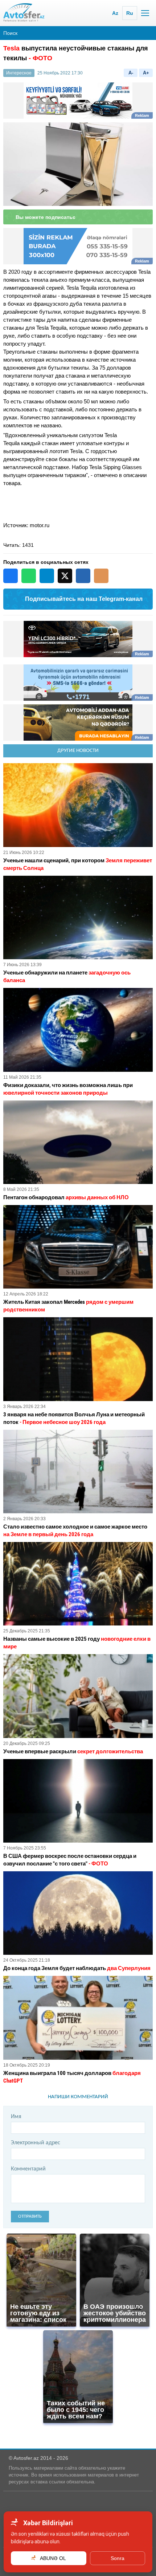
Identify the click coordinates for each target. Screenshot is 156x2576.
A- (131, 73)
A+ (146, 73)
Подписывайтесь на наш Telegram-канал (84, 599)
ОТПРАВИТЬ (30, 2216)
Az (115, 13)
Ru (130, 13)
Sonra (118, 2558)
